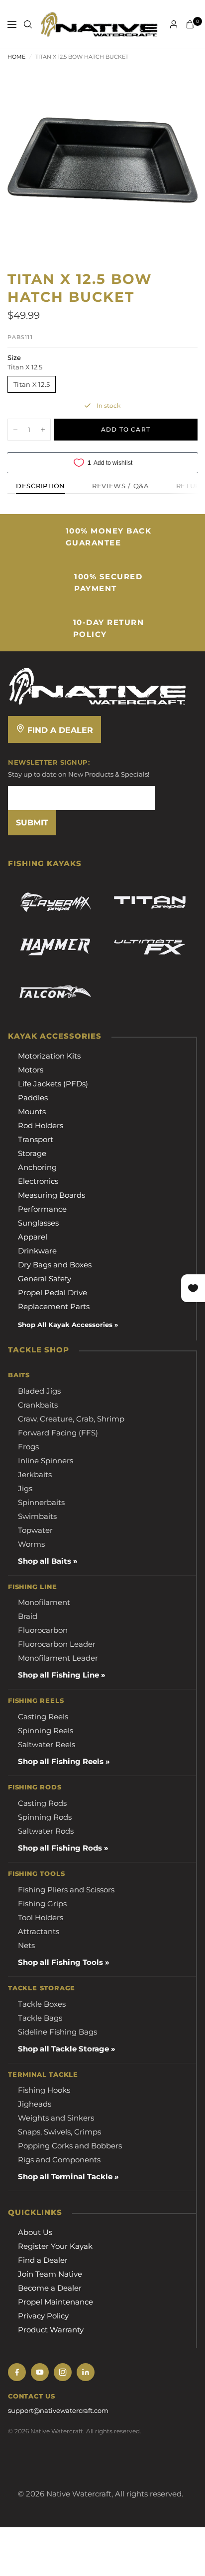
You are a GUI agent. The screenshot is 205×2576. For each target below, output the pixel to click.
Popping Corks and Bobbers (70, 2146)
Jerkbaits (35, 1474)
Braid (28, 1616)
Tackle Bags (40, 2018)
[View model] (55, 902)
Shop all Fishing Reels (61, 1761)
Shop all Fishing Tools (60, 1962)
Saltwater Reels (47, 1744)
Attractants (39, 1931)
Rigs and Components (59, 2160)
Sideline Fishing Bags (57, 2032)
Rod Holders (41, 1125)
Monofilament (44, 1602)
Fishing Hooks (44, 2090)
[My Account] (174, 24)
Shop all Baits (45, 1561)
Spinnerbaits (41, 1502)
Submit (32, 823)
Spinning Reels (46, 1731)
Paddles (33, 1098)
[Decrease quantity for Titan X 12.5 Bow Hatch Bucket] (15, 430)
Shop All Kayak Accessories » (68, 1325)
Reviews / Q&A (120, 486)
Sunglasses (38, 1223)
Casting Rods (42, 1803)
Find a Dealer (59, 730)
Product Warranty (51, 2330)
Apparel (33, 1237)
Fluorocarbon (43, 1630)
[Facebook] (17, 2372)
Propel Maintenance (55, 2302)
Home (16, 57)
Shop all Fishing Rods (60, 1848)
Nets (26, 1945)
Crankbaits (38, 1405)
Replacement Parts (54, 1306)
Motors (31, 1070)
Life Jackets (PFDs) (53, 1084)
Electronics (38, 1181)
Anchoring (37, 1167)
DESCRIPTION (41, 486)
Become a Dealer (50, 2288)
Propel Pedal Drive (52, 1292)
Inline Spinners (46, 1461)
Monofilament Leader (58, 1658)
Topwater (35, 1530)
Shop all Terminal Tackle (65, 2176)
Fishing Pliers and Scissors (66, 1890)
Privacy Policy (43, 2316)
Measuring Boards (51, 1195)
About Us (35, 2232)
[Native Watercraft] (98, 685)
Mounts (32, 1111)
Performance (42, 1209)
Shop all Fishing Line (58, 1675)
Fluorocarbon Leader (57, 1644)
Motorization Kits (49, 1056)
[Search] (28, 24)
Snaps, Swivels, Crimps (59, 2132)
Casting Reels (43, 1717)
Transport (36, 1139)
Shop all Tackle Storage (63, 2049)
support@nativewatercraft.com (58, 2410)
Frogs (28, 1447)
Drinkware (37, 1251)
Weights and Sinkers (56, 2118)
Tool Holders (41, 1917)
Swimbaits (37, 1516)
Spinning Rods (45, 1817)
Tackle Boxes (42, 2004)
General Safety (45, 1279)
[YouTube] (40, 2372)
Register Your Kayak (55, 2246)
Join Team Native (50, 2274)
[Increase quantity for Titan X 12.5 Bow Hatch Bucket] (43, 430)
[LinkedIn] (86, 2372)
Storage (32, 1153)
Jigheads (35, 2104)
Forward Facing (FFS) (58, 1433)
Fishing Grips (42, 1904)
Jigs (25, 1488)
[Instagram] (63, 2372)
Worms (31, 1544)
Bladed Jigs (39, 1391)
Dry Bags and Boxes (55, 1265)
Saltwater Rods (46, 1831)
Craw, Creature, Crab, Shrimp (71, 1419)
